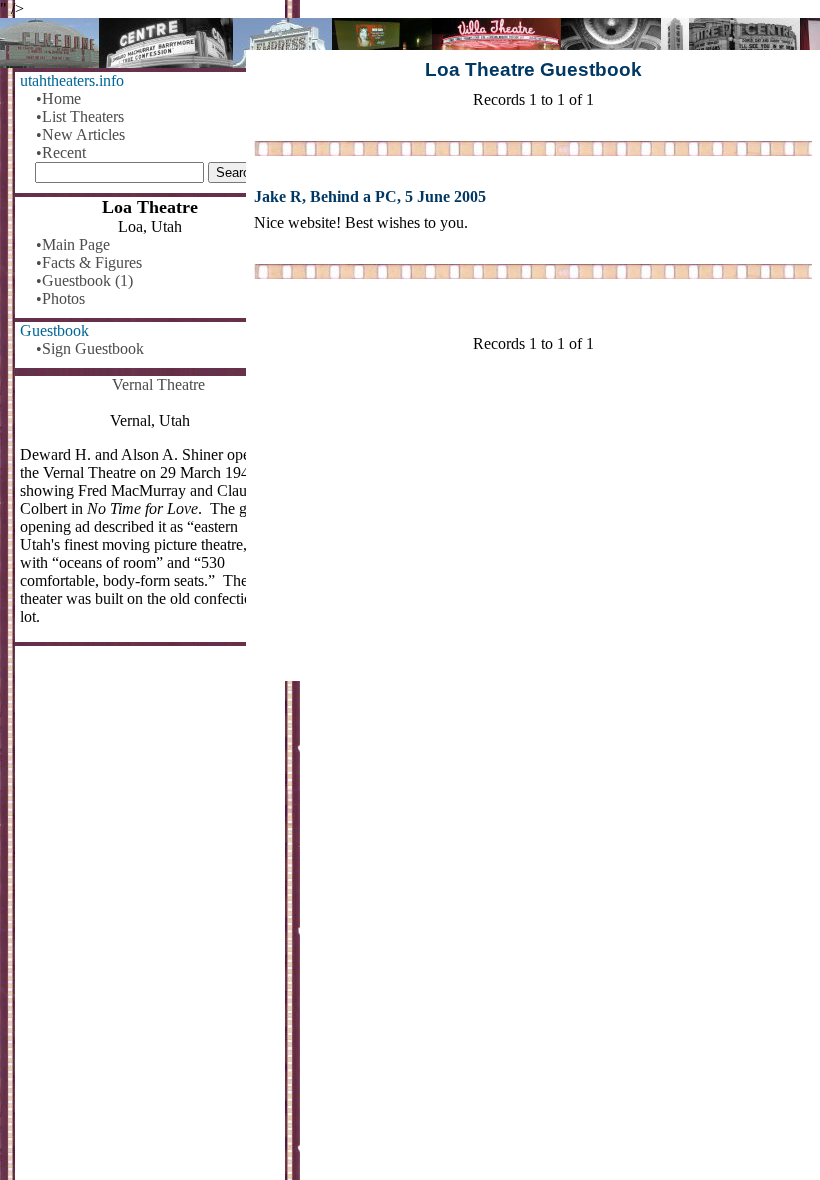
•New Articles (80, 134)
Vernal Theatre (158, 384)
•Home (58, 98)
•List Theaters (80, 116)
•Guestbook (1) (84, 280)
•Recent (61, 152)
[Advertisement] (533, 525)
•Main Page (73, 244)
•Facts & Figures (89, 262)
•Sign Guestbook (90, 348)
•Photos (60, 298)
